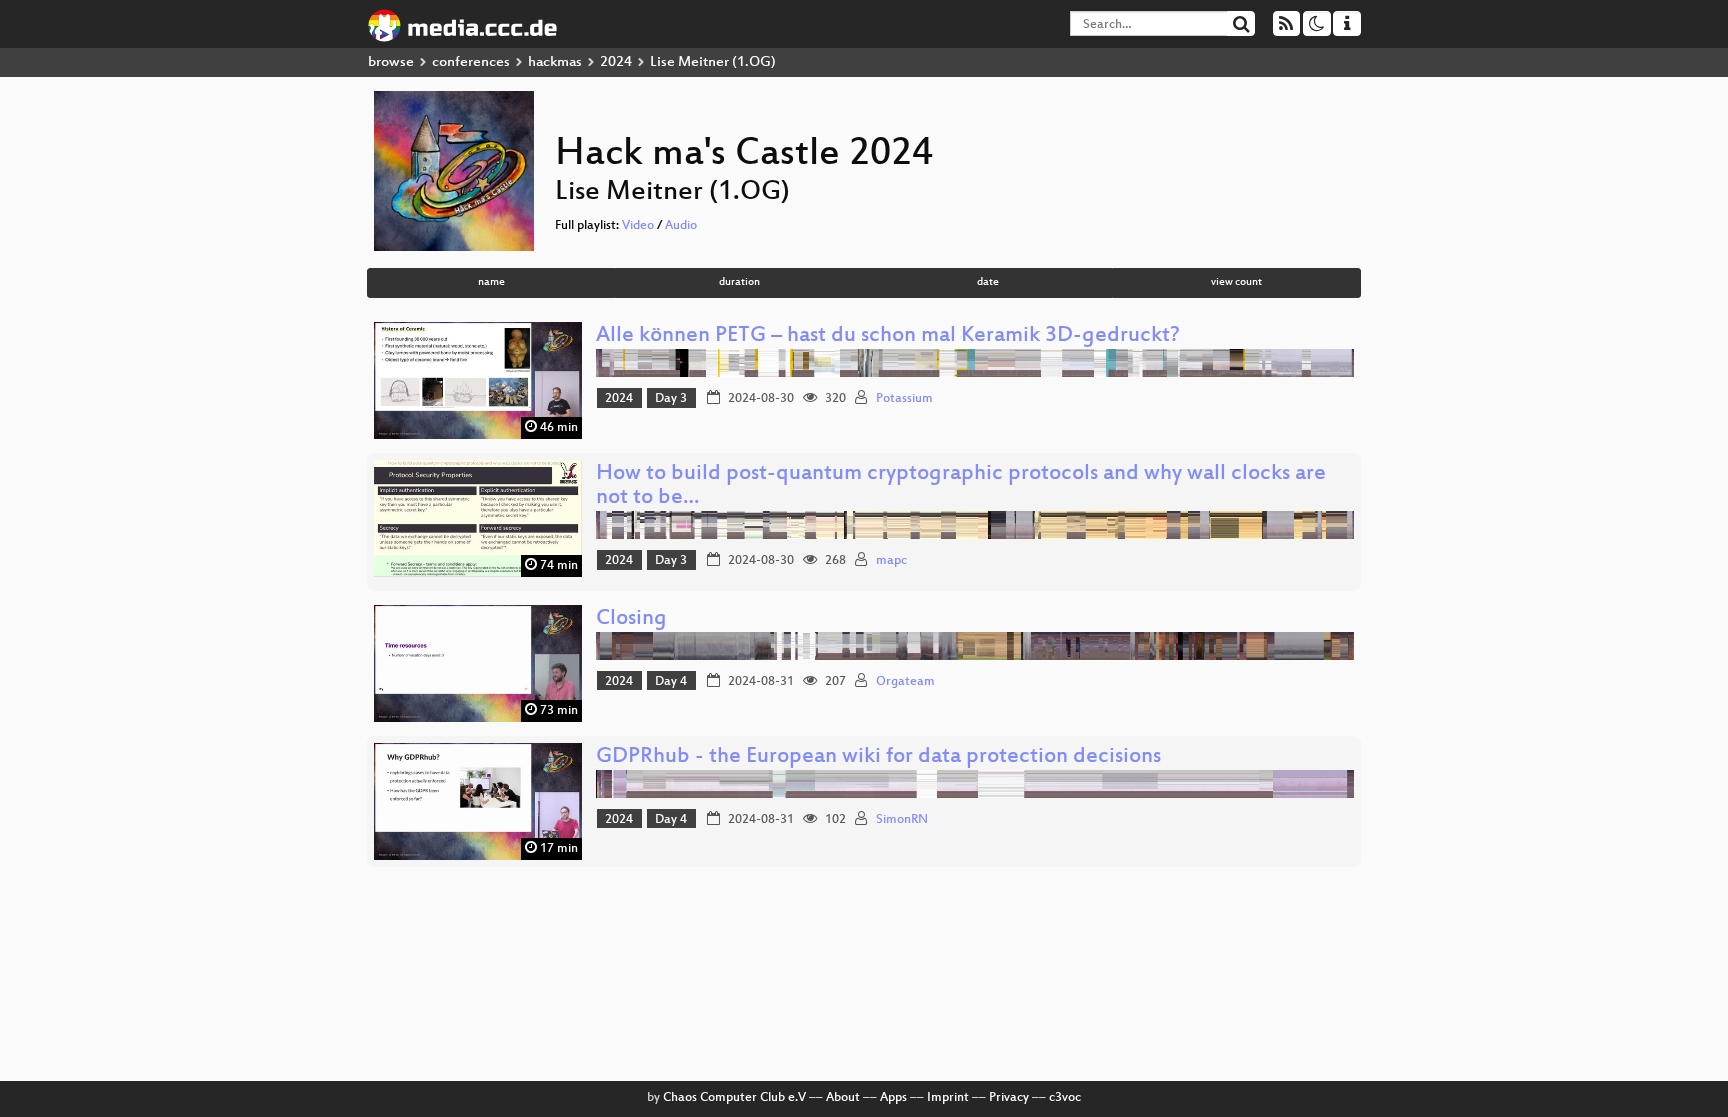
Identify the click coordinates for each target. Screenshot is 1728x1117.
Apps (893, 1098)
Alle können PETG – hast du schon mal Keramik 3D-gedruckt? (888, 336)
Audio (681, 226)
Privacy (1009, 1098)
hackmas (555, 62)
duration (739, 282)
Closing (631, 619)
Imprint (948, 1098)
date (988, 282)
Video (638, 226)
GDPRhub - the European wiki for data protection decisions (878, 757)
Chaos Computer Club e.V (734, 1098)
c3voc (1065, 1098)
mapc (891, 561)
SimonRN (902, 820)
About (843, 1098)
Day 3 (671, 399)
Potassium (904, 399)
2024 (616, 62)
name (491, 282)
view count (1236, 282)
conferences (471, 62)
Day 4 (671, 682)
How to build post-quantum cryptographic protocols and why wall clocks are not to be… (961, 486)
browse (391, 62)
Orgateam (905, 682)
